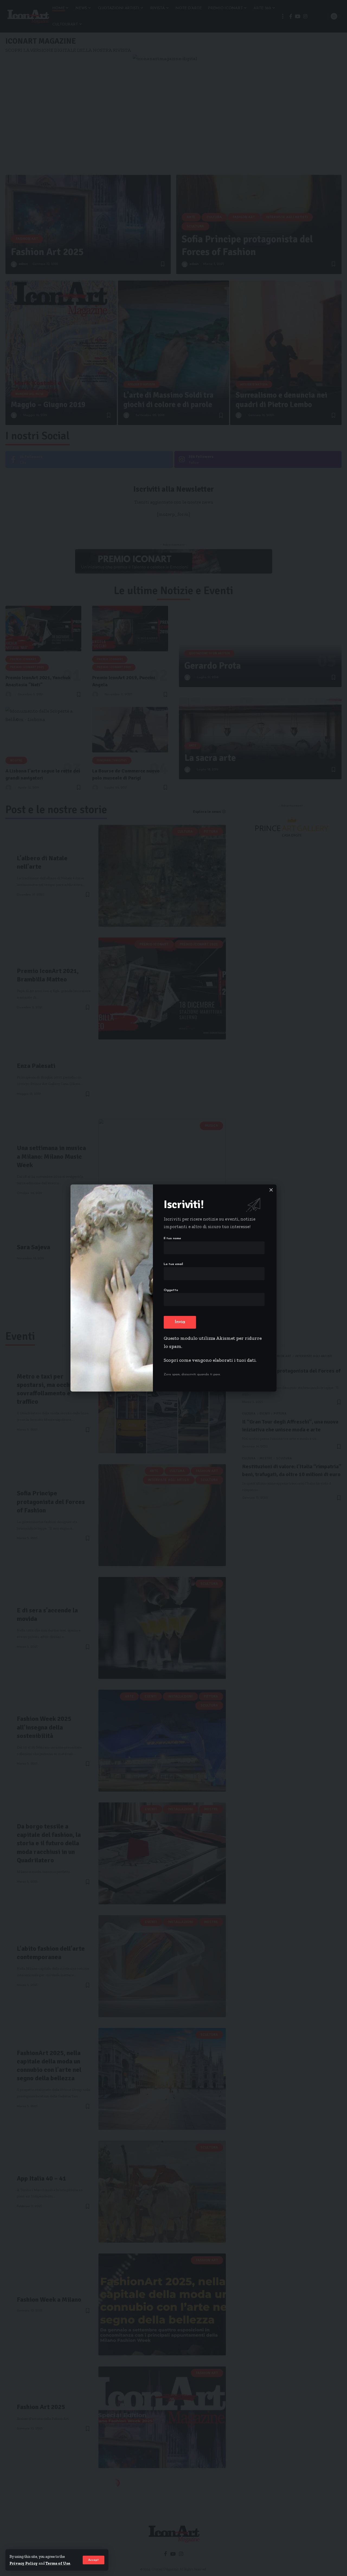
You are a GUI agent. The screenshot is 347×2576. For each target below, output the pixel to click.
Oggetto (171, 1290)
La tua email (173, 1264)
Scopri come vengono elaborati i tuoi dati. (210, 1360)
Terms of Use (58, 2563)
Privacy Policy (24, 2563)
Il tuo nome (172, 1238)
